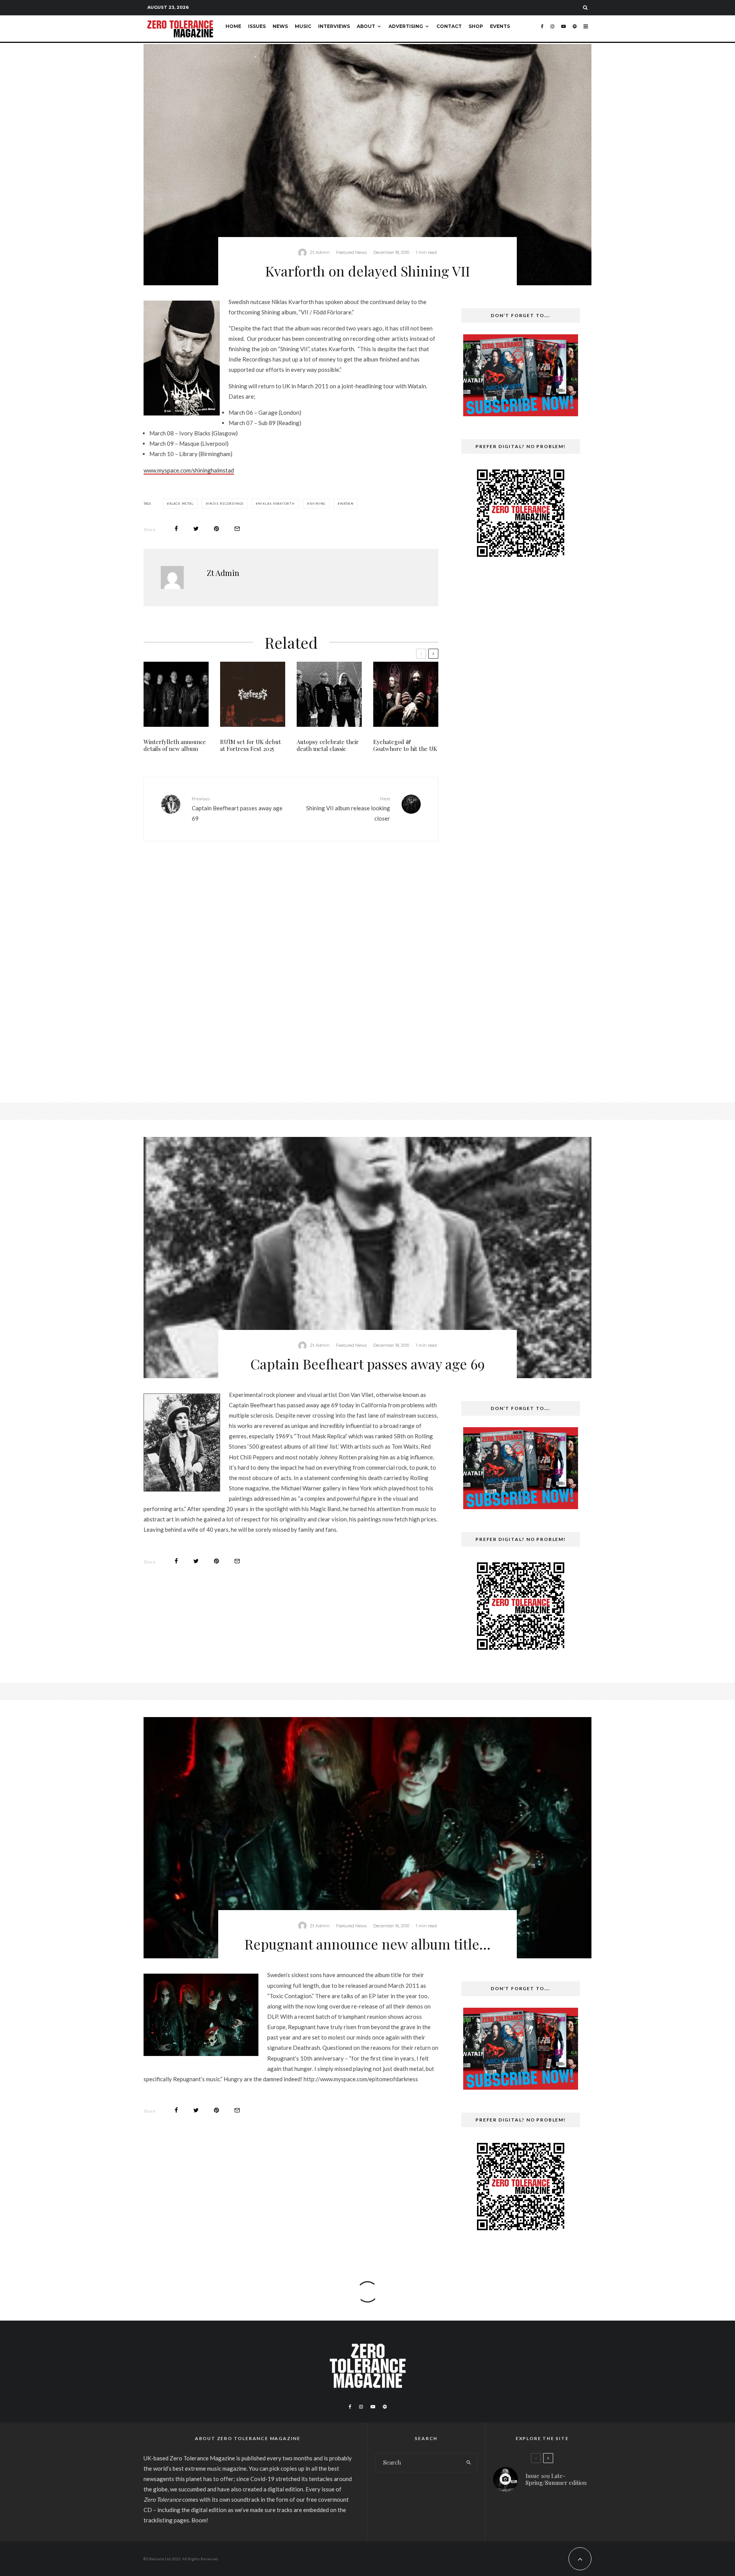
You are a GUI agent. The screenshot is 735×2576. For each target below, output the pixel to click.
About (366, 26)
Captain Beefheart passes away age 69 (237, 809)
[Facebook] (542, 29)
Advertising (406, 26)
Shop (476, 26)
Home (233, 26)
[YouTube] (563, 29)
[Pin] (216, 529)
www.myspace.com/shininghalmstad (189, 470)
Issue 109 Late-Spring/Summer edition (556, 2479)
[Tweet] (196, 529)
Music (303, 26)
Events (500, 26)
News (280, 26)
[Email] (237, 529)
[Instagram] (552, 29)
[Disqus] (291, 966)
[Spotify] (575, 29)
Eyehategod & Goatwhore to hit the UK (405, 745)
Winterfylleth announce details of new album (175, 745)
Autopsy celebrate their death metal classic (328, 745)
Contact (449, 26)
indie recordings (226, 504)
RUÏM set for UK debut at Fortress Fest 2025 (251, 745)
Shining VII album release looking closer (348, 809)
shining (318, 504)
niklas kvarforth (276, 504)
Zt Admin (320, 252)
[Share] (176, 529)
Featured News (351, 252)
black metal (181, 504)
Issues (257, 26)
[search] (469, 2463)
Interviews (334, 26)
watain (347, 504)
